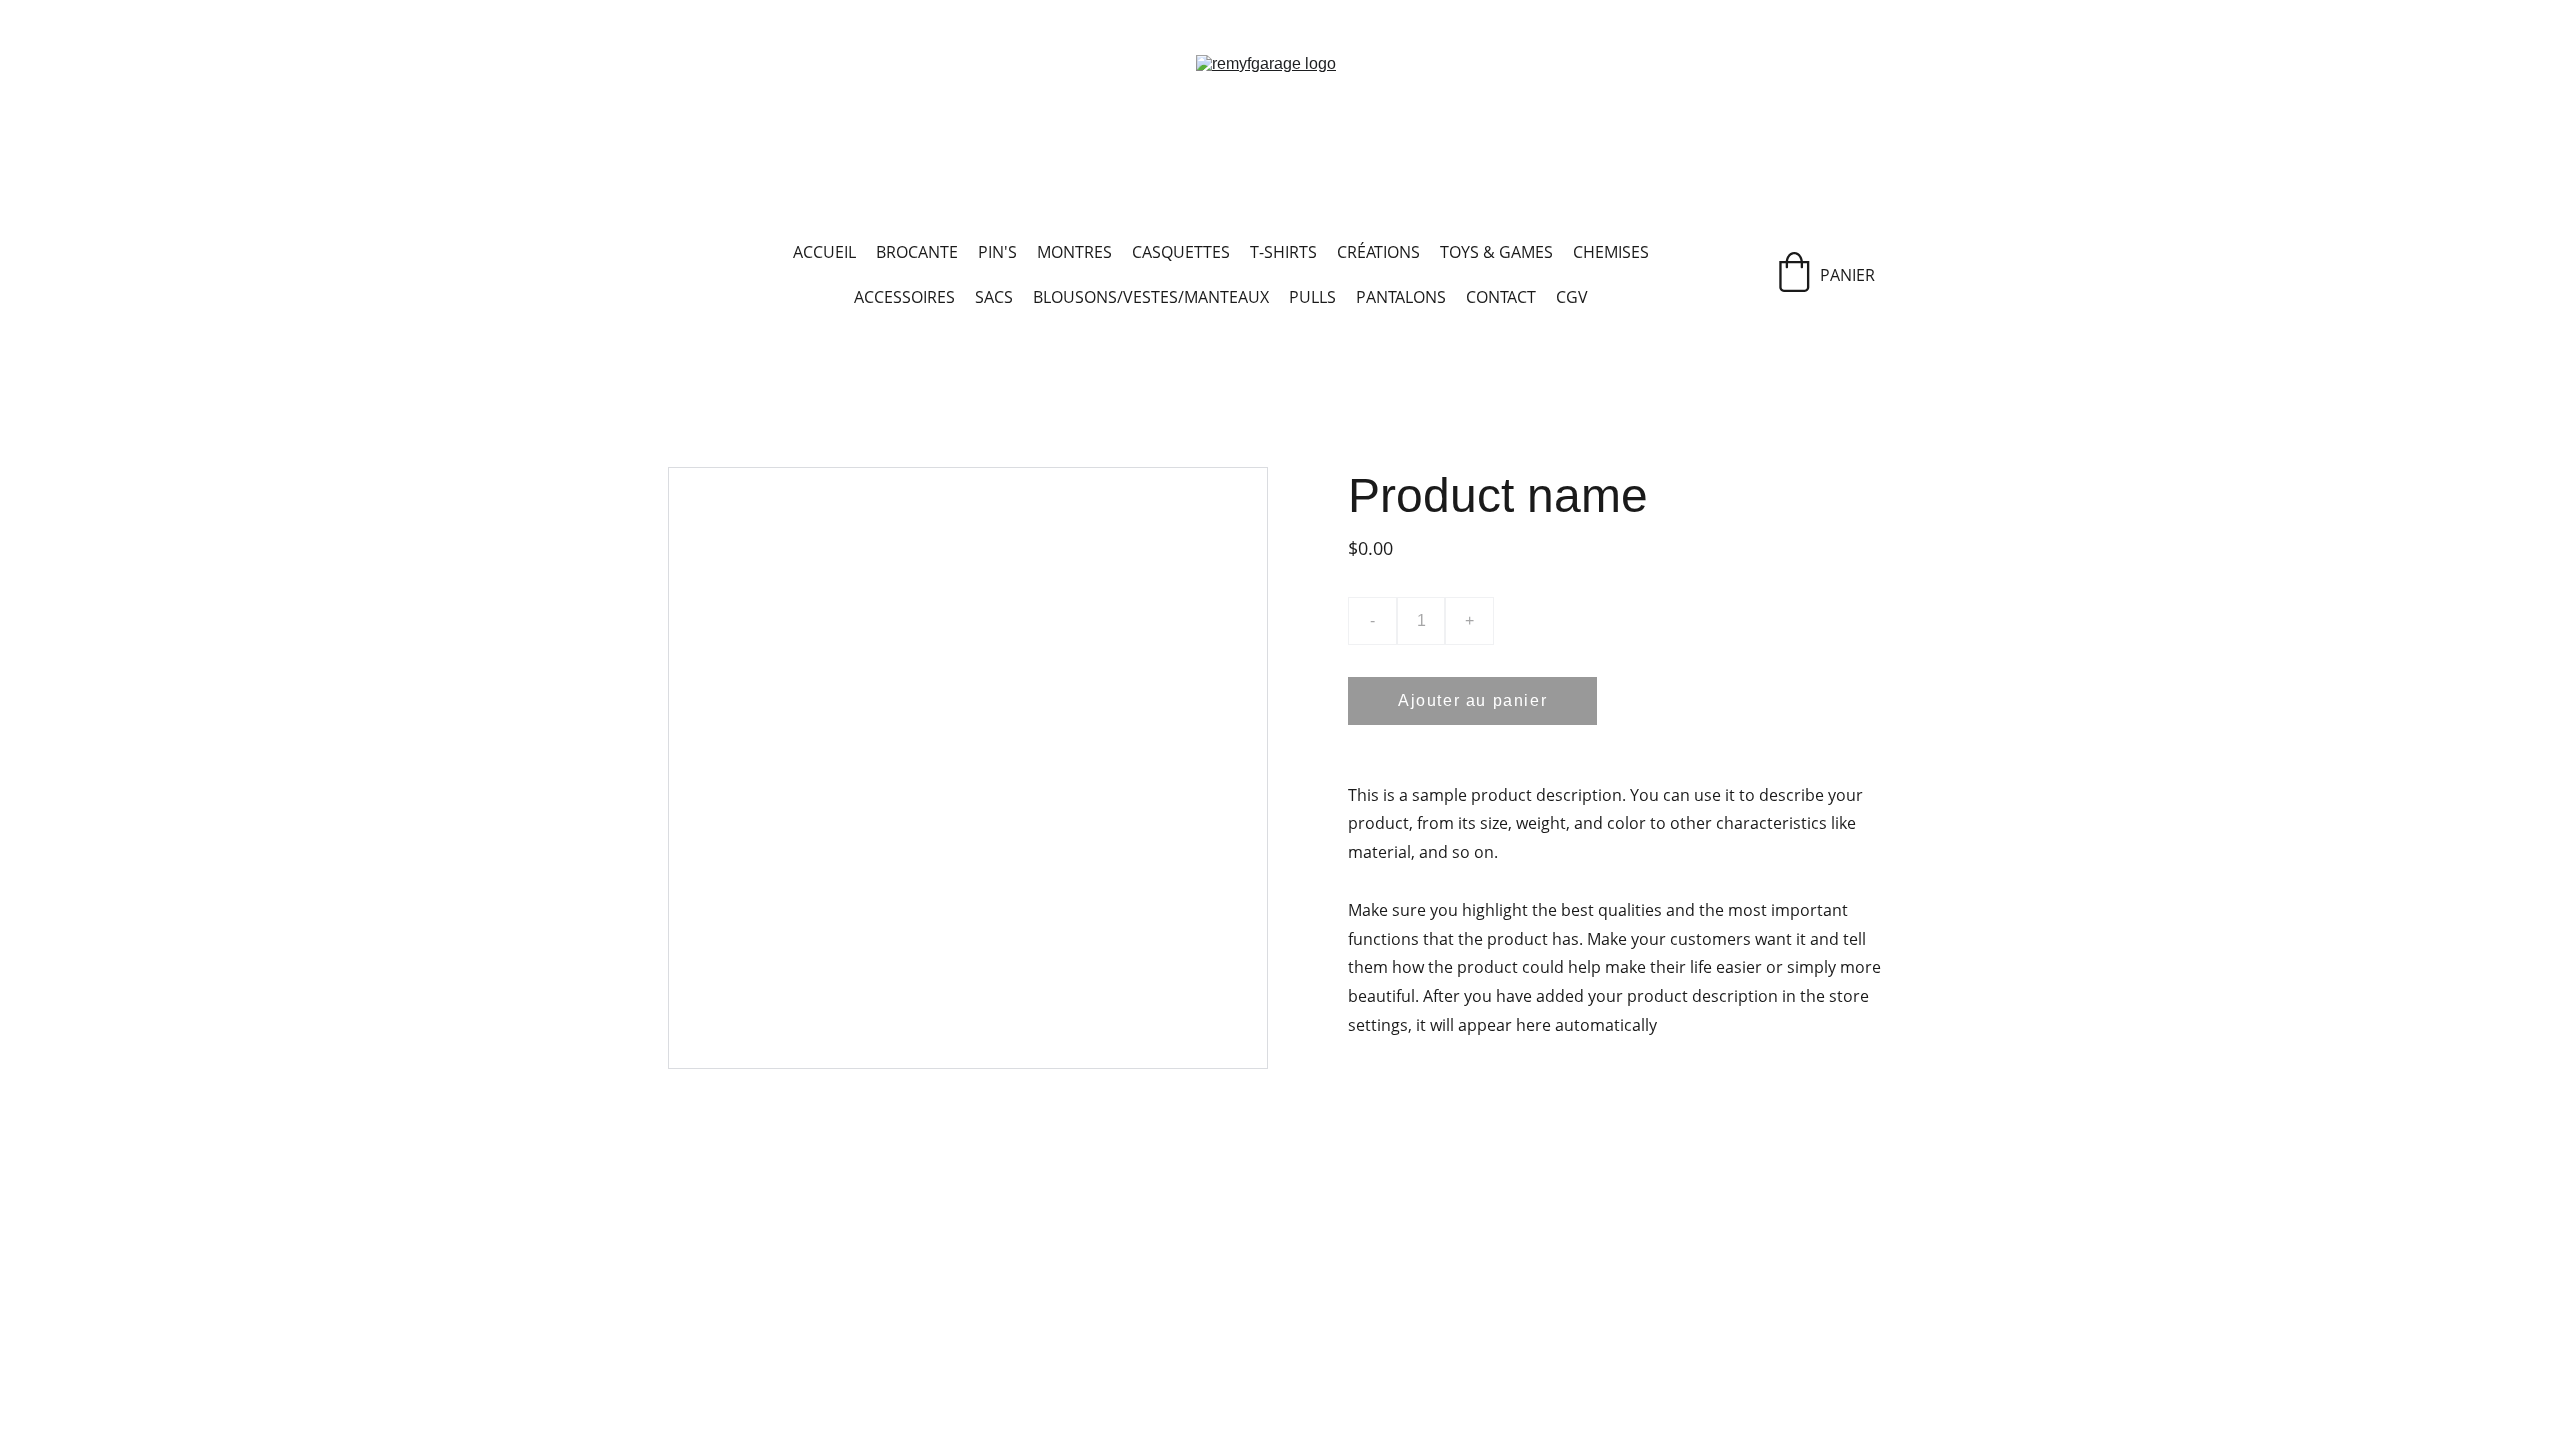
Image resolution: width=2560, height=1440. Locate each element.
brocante (917, 252)
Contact (1501, 297)
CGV (1572, 297)
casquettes (1181, 252)
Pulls (1312, 297)
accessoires (904, 297)
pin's (997, 252)
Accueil (824, 252)
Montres (1074, 252)
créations (1378, 252)
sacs (994, 297)
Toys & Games (1496, 252)
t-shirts (1283, 252)
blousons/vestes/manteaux (1151, 297)
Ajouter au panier (1472, 700)
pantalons (1401, 297)
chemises (1611, 252)
